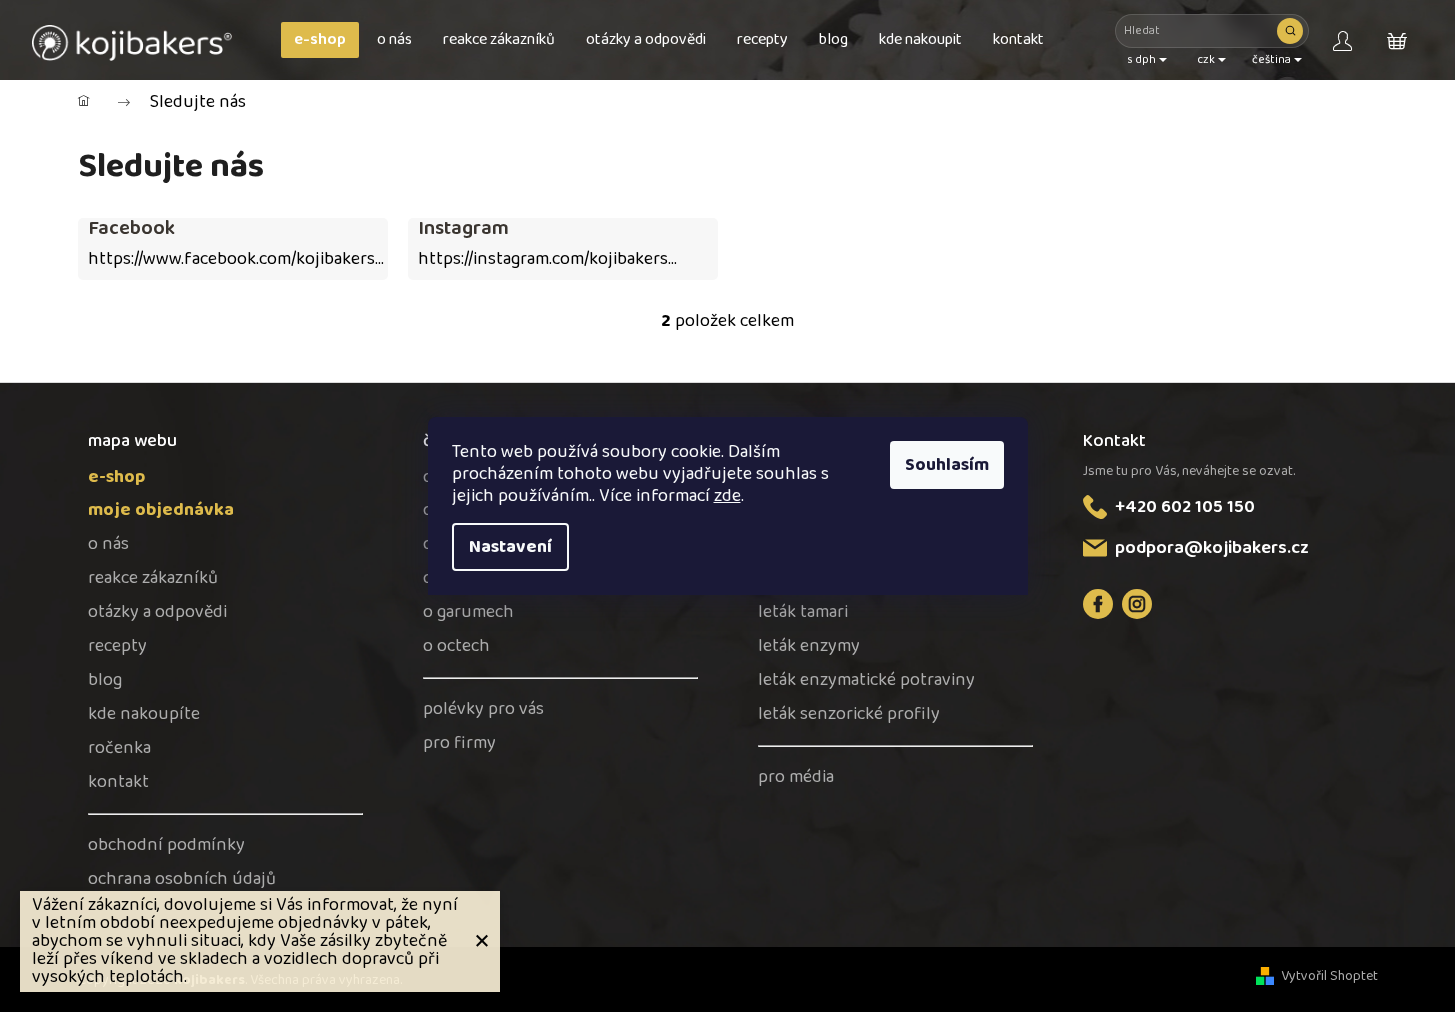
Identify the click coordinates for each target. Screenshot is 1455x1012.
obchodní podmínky (166, 845)
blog (105, 680)
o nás (108, 544)
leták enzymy (809, 646)
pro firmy (459, 743)
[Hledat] (1290, 31)
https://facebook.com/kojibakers (1098, 604)
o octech (456, 646)
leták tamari (803, 612)
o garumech (468, 612)
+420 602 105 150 (1185, 507)
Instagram (463, 228)
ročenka (119, 748)
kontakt (118, 782)
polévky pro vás (483, 709)
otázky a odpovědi (157, 612)
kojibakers (1137, 604)
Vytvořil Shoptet (1329, 976)
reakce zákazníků (153, 578)
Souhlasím (947, 465)
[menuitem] (320, 40)
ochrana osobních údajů (182, 879)
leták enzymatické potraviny (866, 680)
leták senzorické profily (849, 714)
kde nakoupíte (144, 714)
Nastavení (510, 547)
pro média (796, 777)
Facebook (131, 228)
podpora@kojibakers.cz (1212, 548)
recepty (117, 646)
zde (727, 496)
